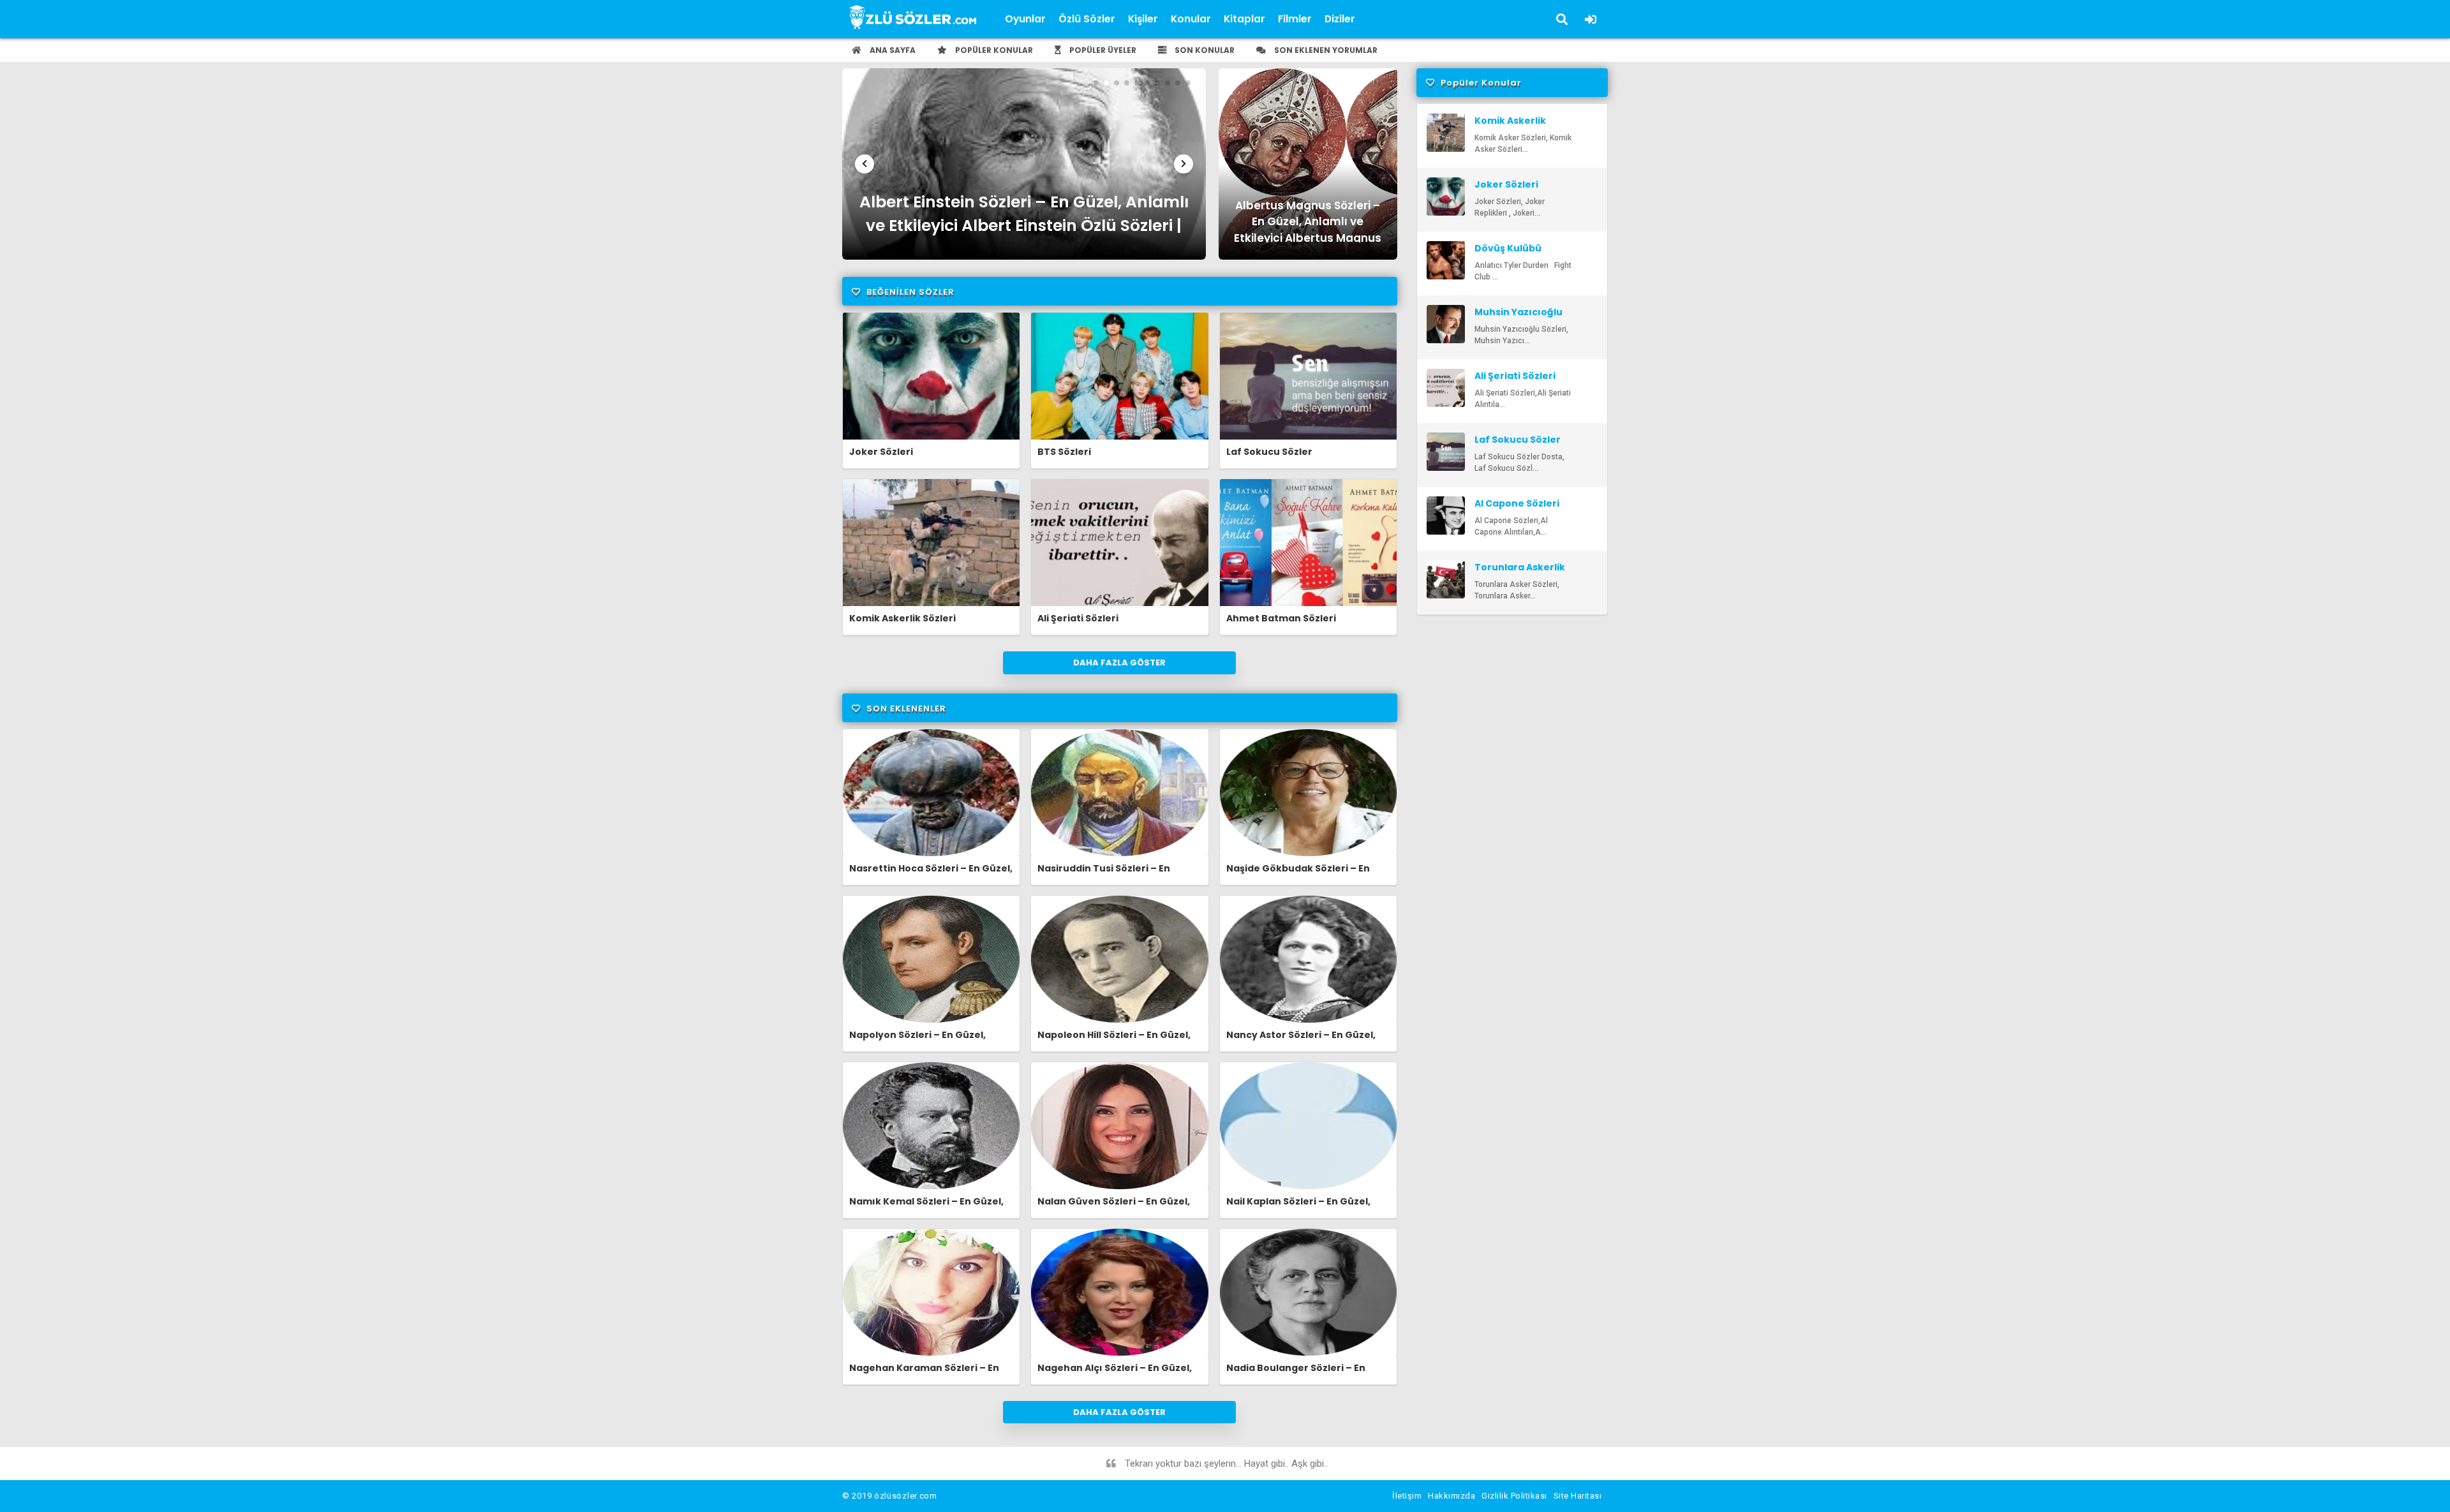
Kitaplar (1244, 19)
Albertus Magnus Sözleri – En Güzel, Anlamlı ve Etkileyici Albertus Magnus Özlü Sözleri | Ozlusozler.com (1308, 220)
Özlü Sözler (1087, 19)
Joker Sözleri (881, 452)
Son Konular (1204, 50)
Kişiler (1143, 19)
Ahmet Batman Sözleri (1281, 618)
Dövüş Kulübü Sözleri (1508, 254)
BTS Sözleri (1064, 452)
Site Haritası (1578, 1496)
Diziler (1340, 19)
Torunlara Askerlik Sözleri (1520, 573)
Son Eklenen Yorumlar (1325, 50)
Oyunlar (1025, 19)
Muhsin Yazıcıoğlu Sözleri (1518, 318)
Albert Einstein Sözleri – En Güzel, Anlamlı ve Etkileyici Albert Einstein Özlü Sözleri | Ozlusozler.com (1024, 217)
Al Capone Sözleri (1517, 503)
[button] (865, 164)
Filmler (1295, 19)
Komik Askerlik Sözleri (902, 618)
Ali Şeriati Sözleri (1078, 618)
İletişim (1407, 1496)
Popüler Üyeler (1102, 50)
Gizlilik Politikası (1514, 1496)
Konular (1191, 19)
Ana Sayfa (892, 50)
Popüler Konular (993, 50)
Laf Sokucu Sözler (1269, 452)
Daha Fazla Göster (1119, 663)
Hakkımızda (1451, 1496)
